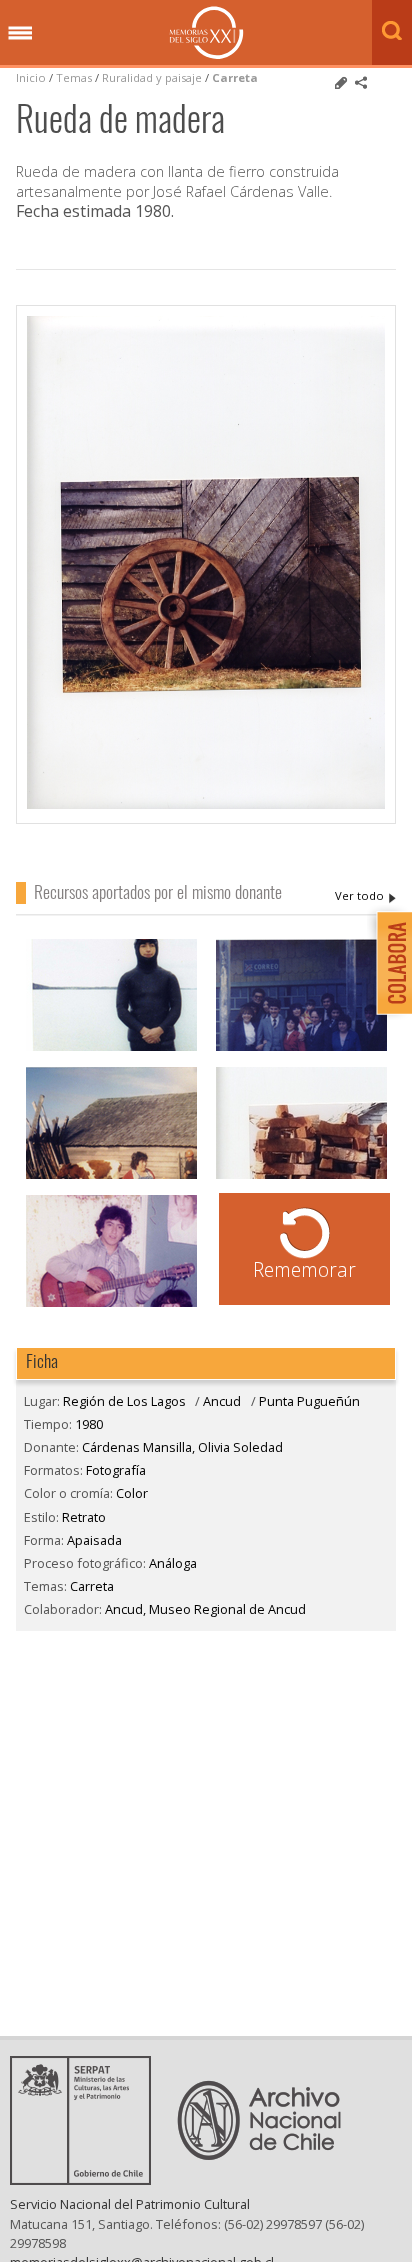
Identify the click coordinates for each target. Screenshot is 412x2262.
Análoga (173, 1563)
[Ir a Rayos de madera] (301, 1176)
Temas (74, 77)
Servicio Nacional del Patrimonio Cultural (130, 2204)
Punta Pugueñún (309, 1401)
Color (132, 1493)
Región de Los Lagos (124, 1401)
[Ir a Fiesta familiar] (111, 1304)
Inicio (31, 77)
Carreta (235, 77)
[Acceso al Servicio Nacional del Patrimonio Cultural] (87, 2179)
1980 (89, 1424)
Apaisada (94, 1540)
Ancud (222, 1401)
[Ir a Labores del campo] (111, 1176)
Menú (20, 34)
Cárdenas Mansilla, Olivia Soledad (365, 896)
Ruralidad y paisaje (152, 77)
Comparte (361, 83)
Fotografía (116, 1470)
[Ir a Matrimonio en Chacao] (301, 1048)
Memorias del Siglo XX (206, 32)
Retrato (84, 1517)
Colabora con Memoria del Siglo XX (389, 962)
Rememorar (304, 1269)
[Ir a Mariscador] (111, 1048)
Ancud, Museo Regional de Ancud (205, 1609)
